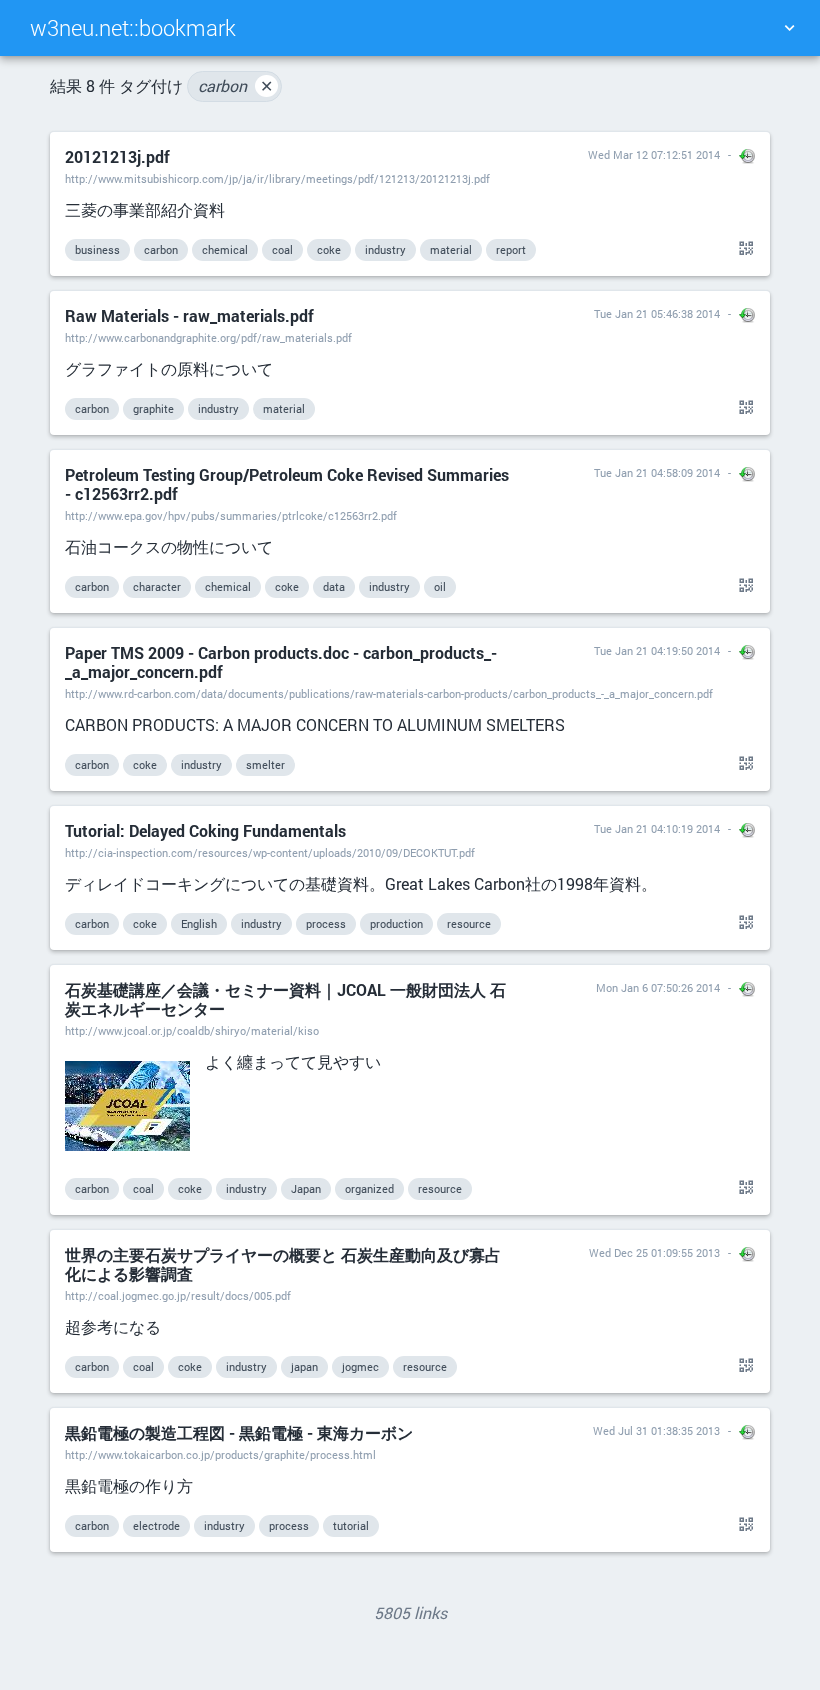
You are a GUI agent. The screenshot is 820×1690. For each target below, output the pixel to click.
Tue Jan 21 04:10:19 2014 (657, 828)
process (326, 923)
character (157, 586)
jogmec (360, 1366)
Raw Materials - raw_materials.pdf (189, 315)
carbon (235, 85)
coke (329, 249)
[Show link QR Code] (743, 249)
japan (304, 1366)
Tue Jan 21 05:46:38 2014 (657, 313)
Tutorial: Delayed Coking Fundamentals (205, 830)
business (97, 249)
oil (440, 586)
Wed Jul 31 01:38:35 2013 (656, 1430)
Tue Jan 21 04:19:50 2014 (657, 650)
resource (469, 923)
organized (369, 1188)
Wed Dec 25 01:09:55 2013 (654, 1252)
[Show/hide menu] (789, 28)
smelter (265, 764)
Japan (306, 1188)
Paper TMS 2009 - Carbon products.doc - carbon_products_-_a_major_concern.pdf (281, 662)
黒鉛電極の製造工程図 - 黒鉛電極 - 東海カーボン (239, 1432)
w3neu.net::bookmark (133, 27)
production (396, 923)
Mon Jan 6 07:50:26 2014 (658, 987)
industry (385, 249)
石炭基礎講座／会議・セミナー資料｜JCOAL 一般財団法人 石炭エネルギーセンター (285, 999)
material (451, 249)
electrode (156, 1525)
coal (282, 249)
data (334, 586)
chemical (225, 249)
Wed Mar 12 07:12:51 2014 (654, 154)
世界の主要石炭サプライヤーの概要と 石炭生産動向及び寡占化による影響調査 (283, 1264)
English (199, 923)
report (511, 249)
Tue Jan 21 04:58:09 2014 (657, 472)
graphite (153, 408)
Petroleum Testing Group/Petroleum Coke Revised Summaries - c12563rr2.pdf (287, 484)
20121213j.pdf (117, 156)
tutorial (351, 1525)
